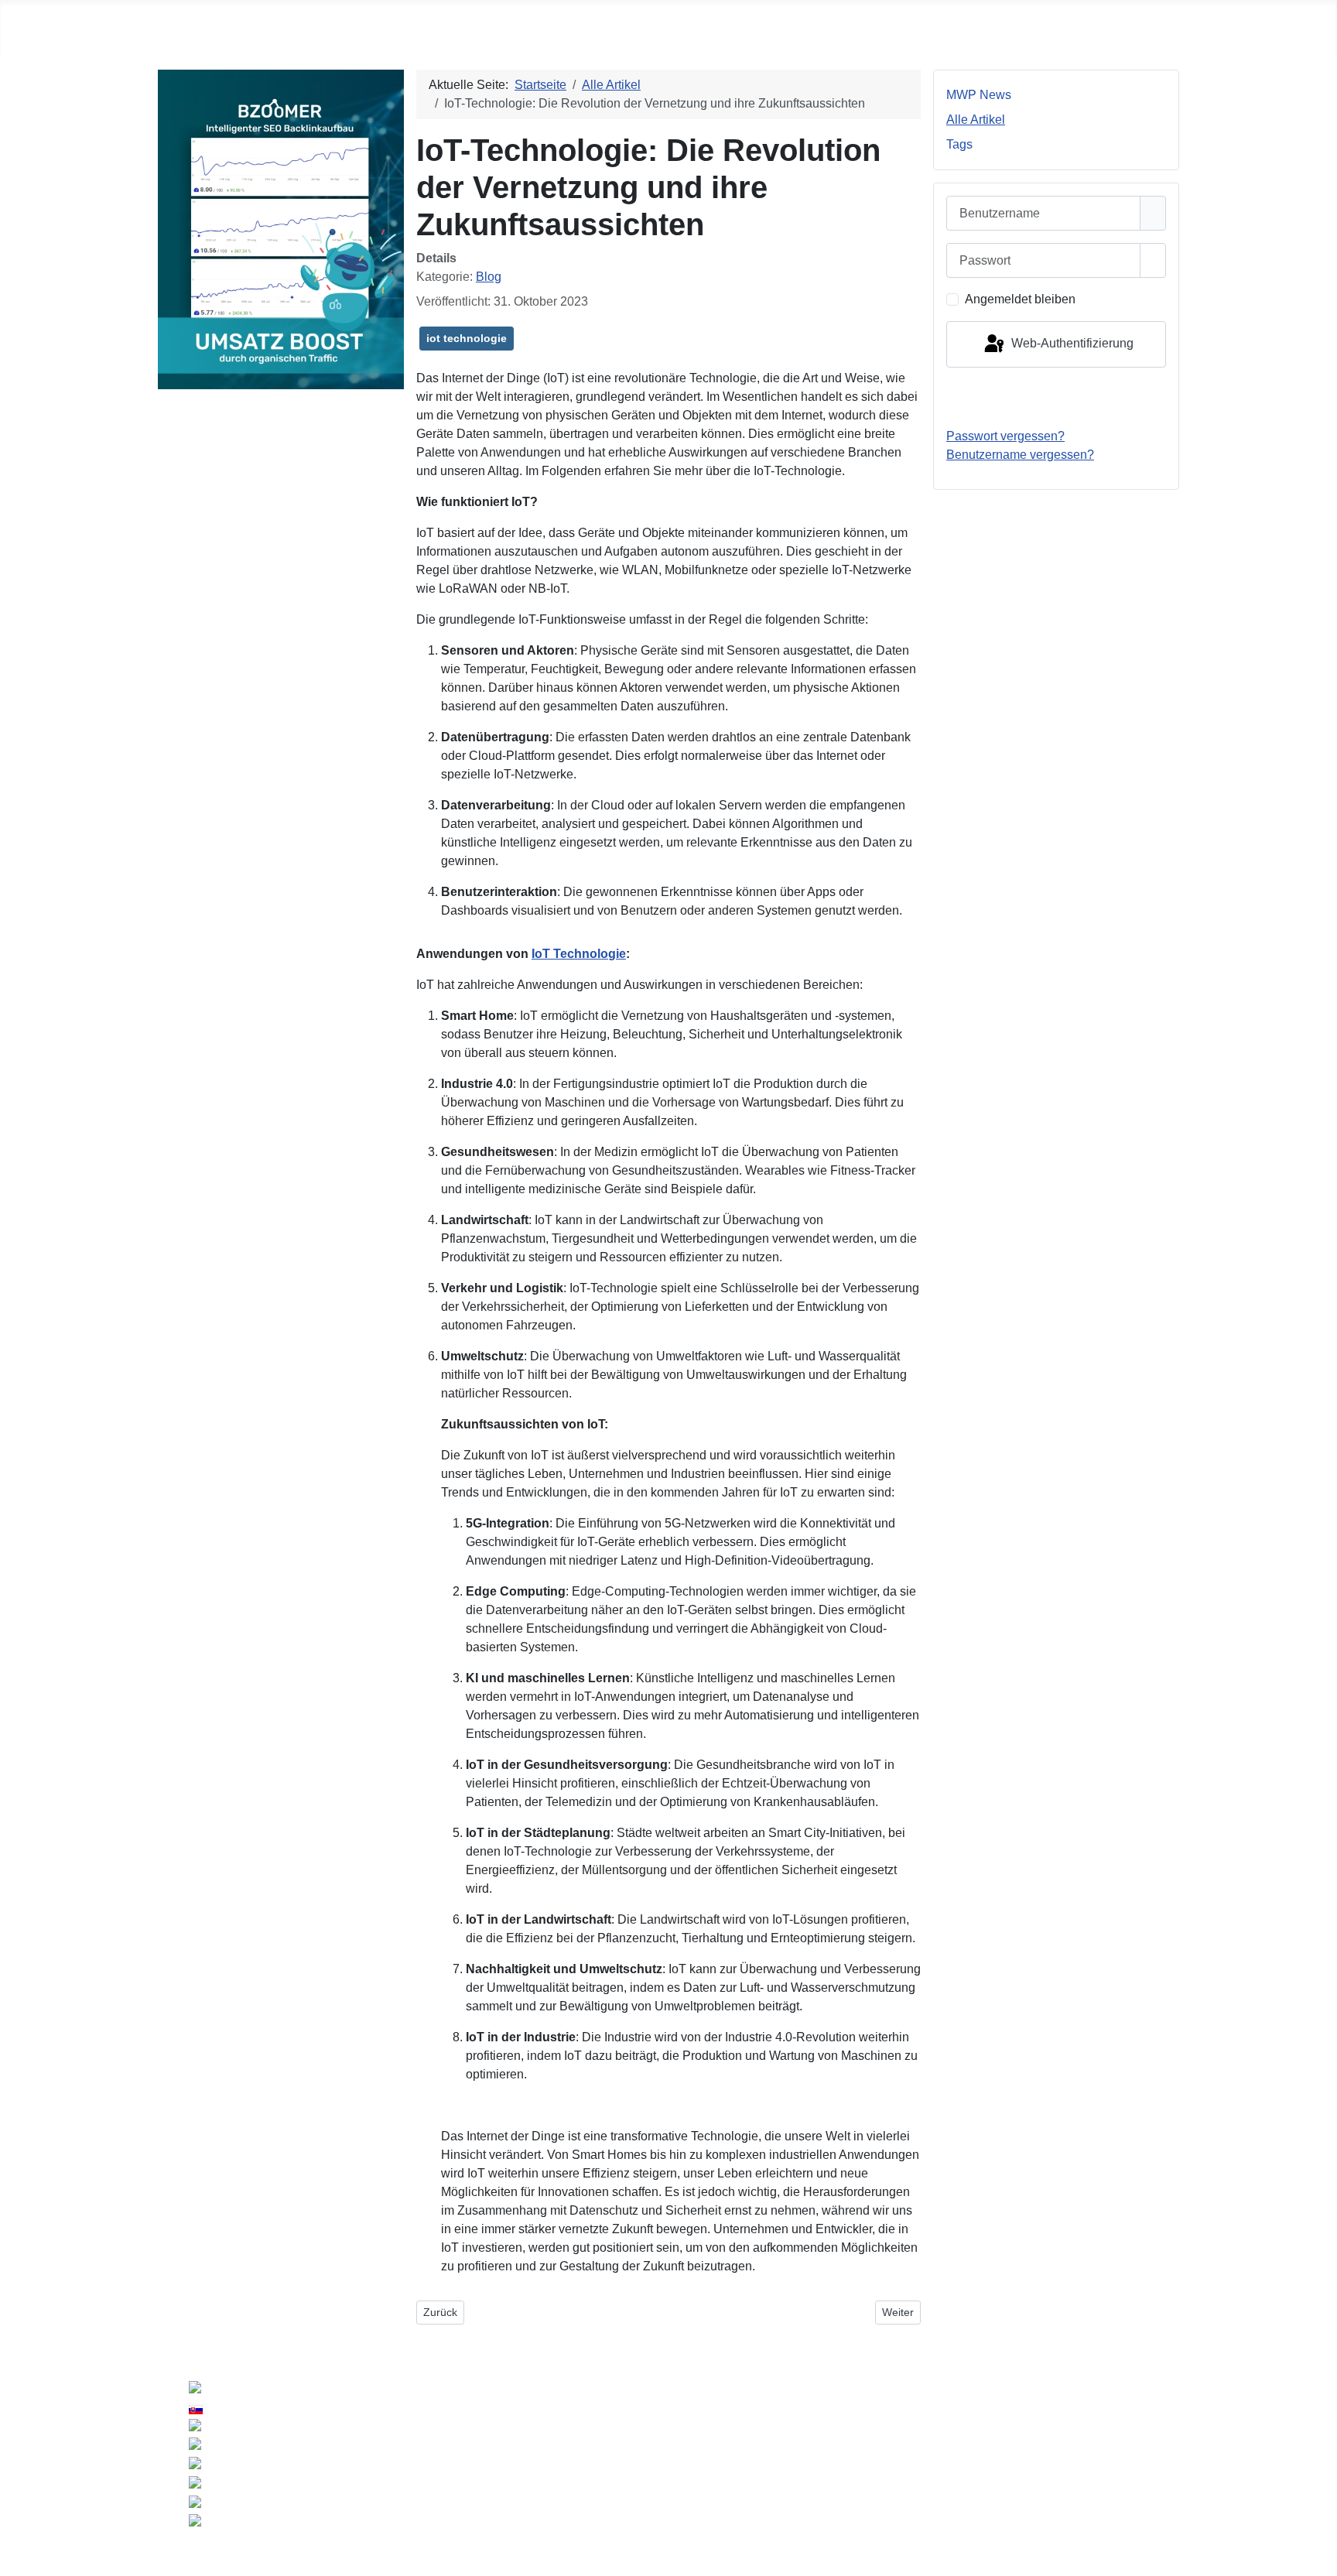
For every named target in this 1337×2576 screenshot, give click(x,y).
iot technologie (467, 338)
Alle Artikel (976, 120)
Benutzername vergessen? (1020, 455)
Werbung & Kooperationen (1091, 2441)
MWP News (979, 95)
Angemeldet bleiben (1020, 299)
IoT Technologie (579, 954)
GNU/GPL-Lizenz (685, 2472)
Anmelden (1057, 397)
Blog (489, 277)
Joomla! (515, 2472)
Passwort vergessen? (1005, 436)
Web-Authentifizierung (1071, 343)
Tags (959, 144)
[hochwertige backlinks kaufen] (281, 229)
